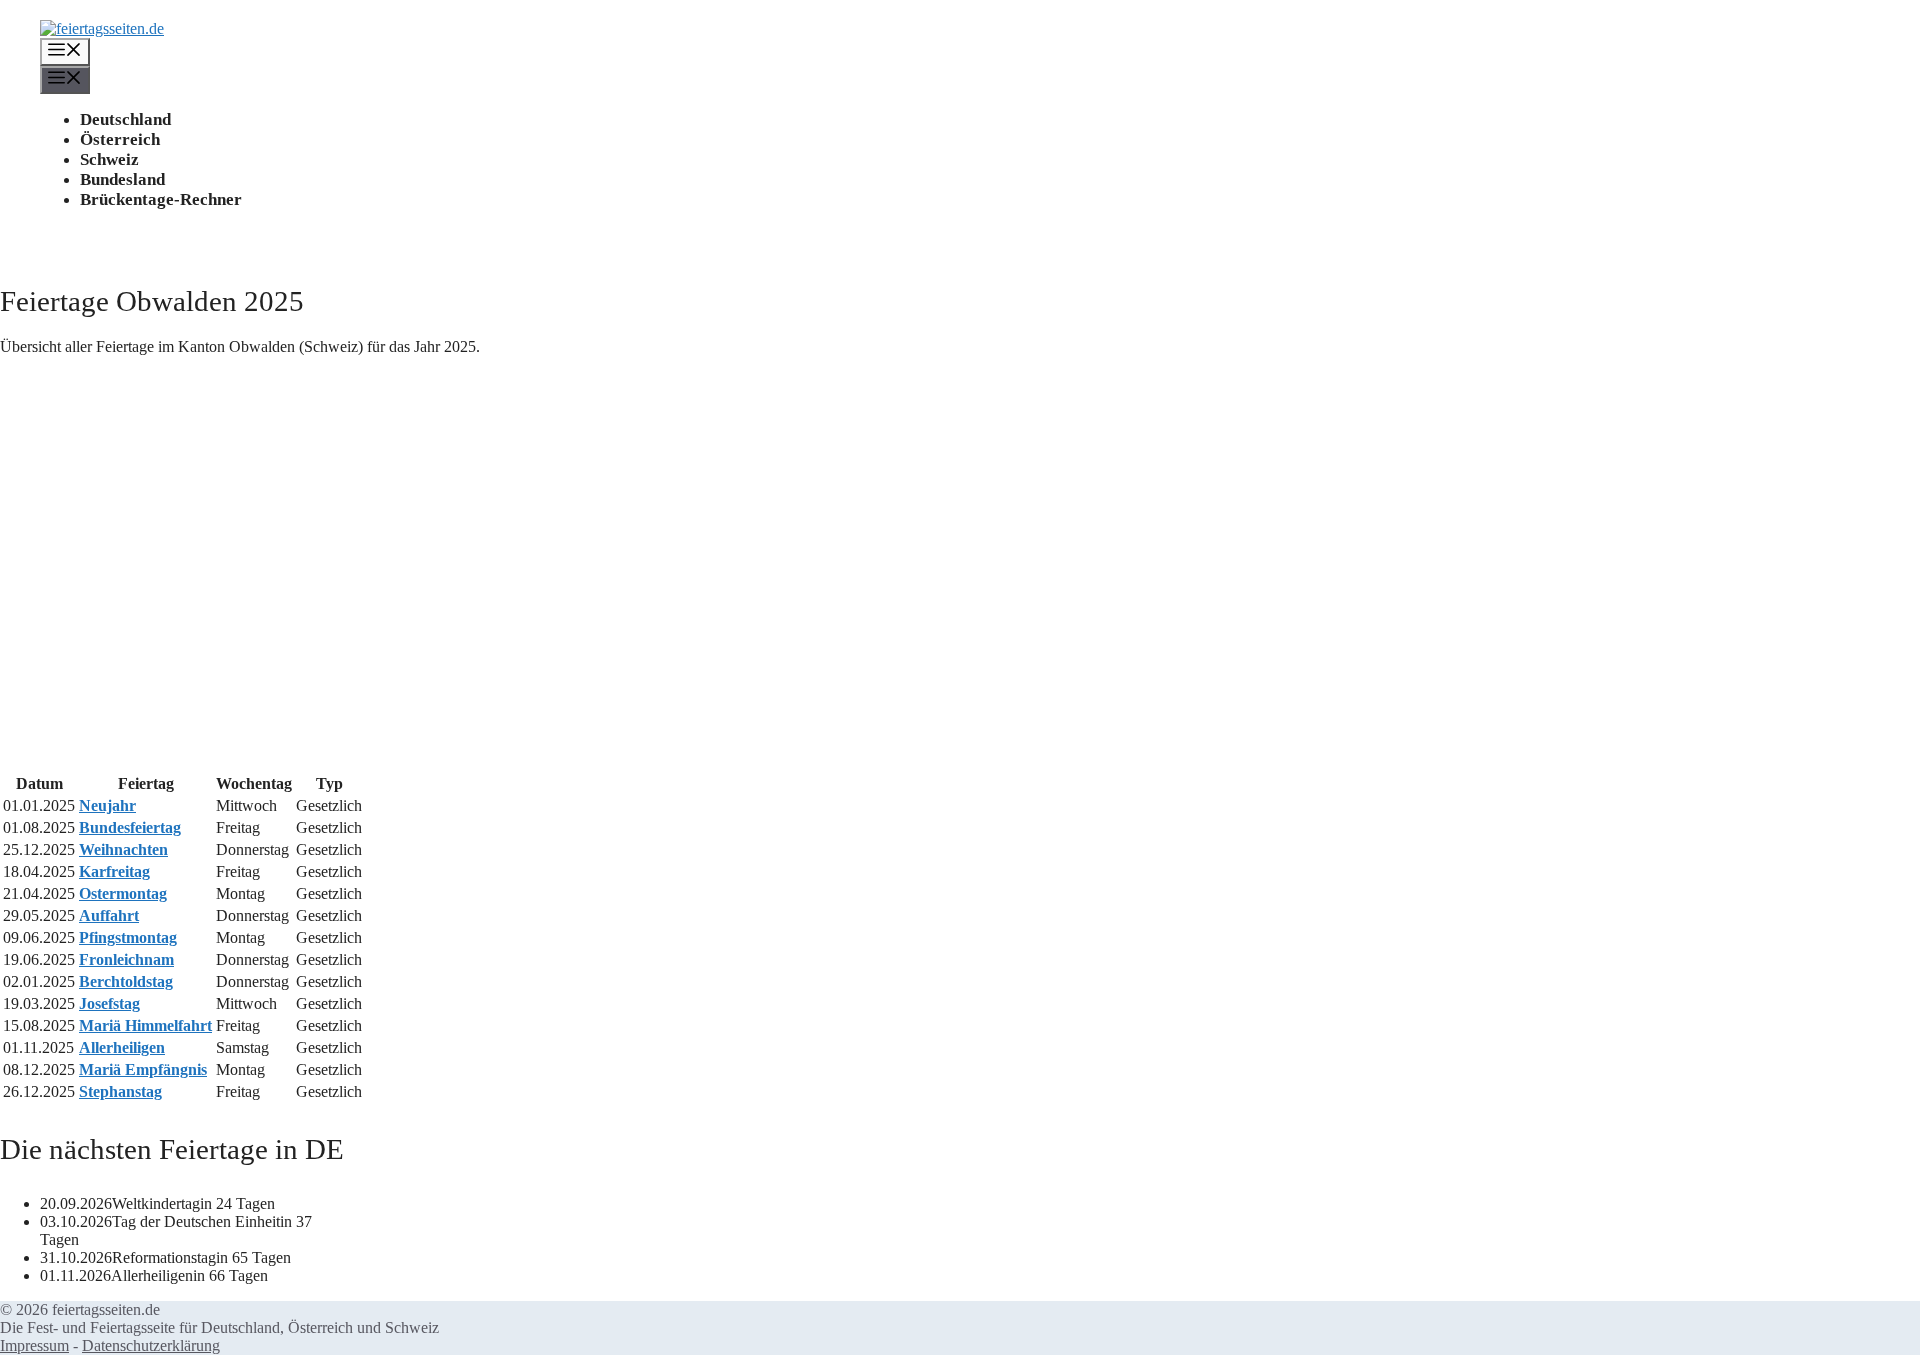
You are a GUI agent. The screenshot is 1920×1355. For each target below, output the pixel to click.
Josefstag (109, 1003)
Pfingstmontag (128, 937)
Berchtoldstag (126, 981)
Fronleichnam (126, 959)
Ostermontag (123, 893)
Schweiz (109, 159)
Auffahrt (109, 915)
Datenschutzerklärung (151, 1345)
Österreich (120, 139)
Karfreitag (114, 871)
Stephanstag (120, 1091)
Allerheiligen (122, 1047)
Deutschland (125, 119)
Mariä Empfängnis (143, 1069)
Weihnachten (123, 849)
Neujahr (107, 805)
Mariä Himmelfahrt (145, 1025)
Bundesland (122, 179)
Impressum (34, 1345)
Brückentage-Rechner (161, 199)
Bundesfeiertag (130, 827)
